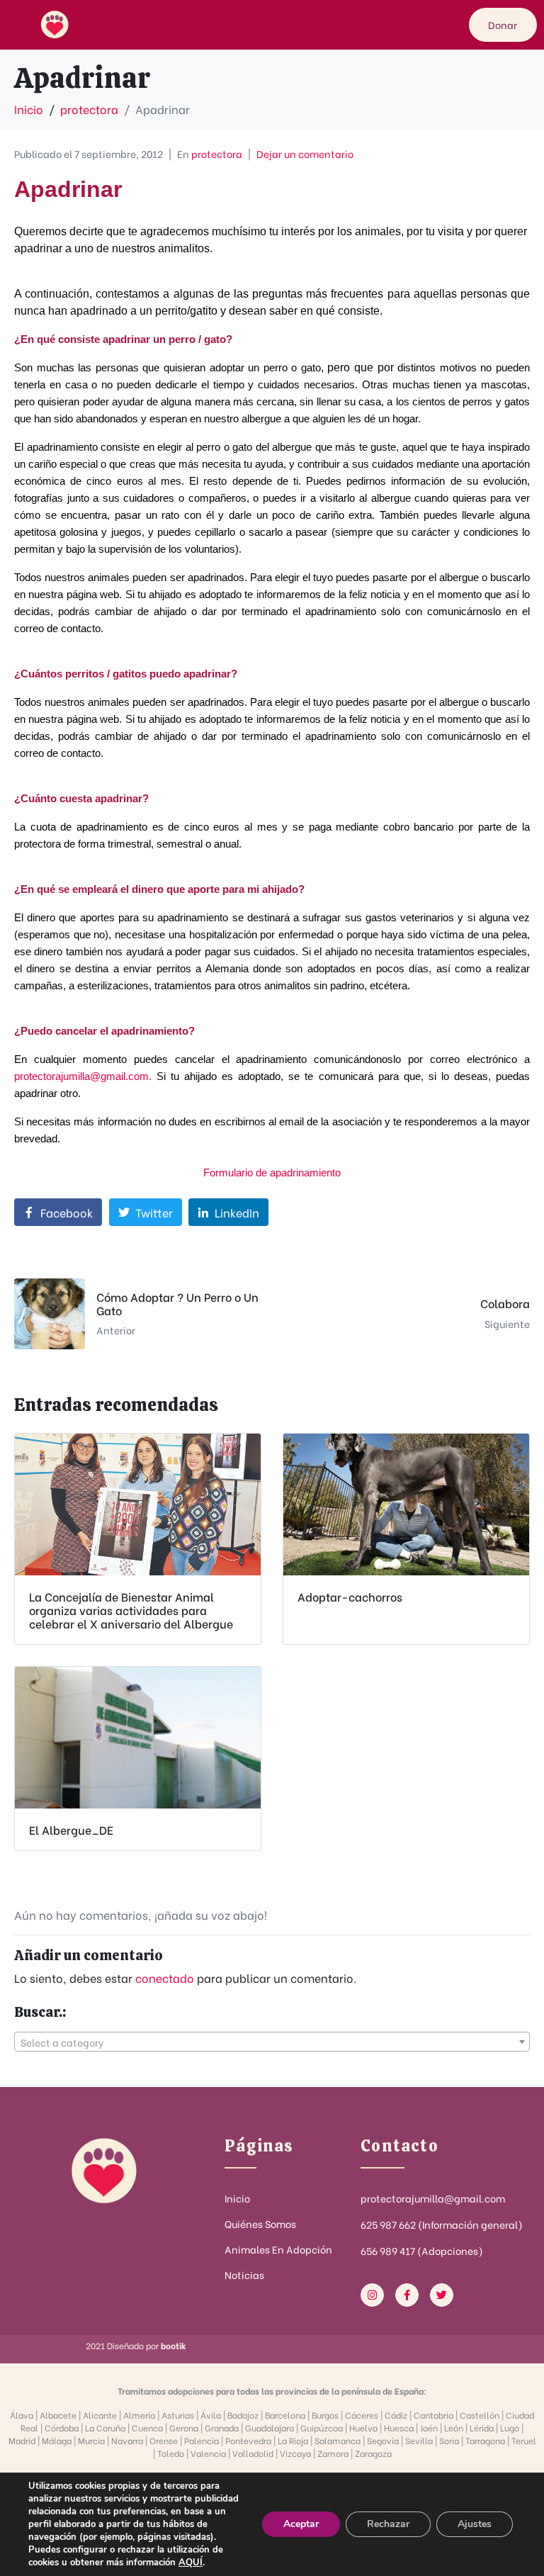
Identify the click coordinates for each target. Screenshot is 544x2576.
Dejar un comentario (305, 153)
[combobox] (272, 2042)
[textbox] (272, 2042)
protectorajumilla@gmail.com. (83, 1076)
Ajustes (475, 2524)
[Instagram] (372, 2295)
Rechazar (388, 2524)
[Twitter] (442, 2295)
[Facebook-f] (407, 2295)
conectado (165, 1978)
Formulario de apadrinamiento (272, 1172)
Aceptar (301, 2524)
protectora (217, 153)
